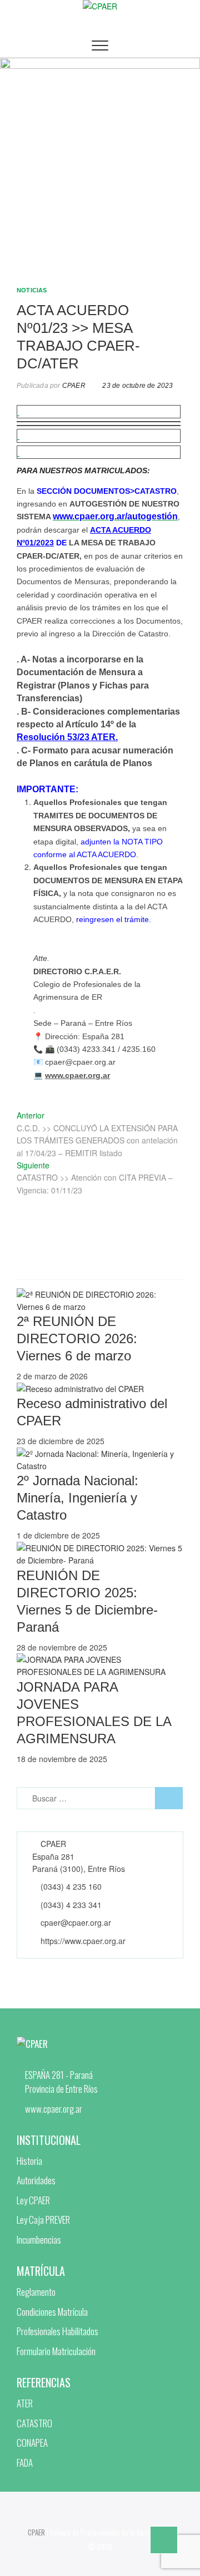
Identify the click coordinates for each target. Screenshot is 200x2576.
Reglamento (36, 2292)
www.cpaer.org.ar (77, 1075)
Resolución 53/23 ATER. (67, 737)
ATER (25, 2403)
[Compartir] (18, 412)
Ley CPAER (33, 2200)
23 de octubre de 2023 (137, 386)
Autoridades (36, 2180)
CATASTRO (34, 2423)
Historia (29, 2161)
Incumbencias (39, 2240)
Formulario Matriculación (56, 2351)
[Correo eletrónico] (18, 436)
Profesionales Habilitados (57, 2331)
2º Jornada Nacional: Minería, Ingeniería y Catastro (77, 1498)
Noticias (32, 290)
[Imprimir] (18, 452)
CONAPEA (32, 2443)
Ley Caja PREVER (43, 2220)
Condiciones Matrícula (52, 2312)
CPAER (73, 386)
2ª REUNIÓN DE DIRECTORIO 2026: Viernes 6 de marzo (77, 1338)
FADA (25, 2463)
